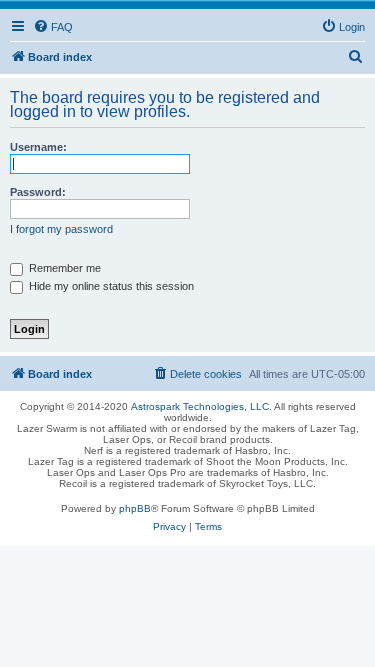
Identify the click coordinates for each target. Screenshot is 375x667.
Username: (38, 147)
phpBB (135, 508)
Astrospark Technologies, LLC (200, 406)
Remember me (63, 268)
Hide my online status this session (110, 286)
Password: (38, 192)
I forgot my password (61, 229)
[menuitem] (53, 27)
